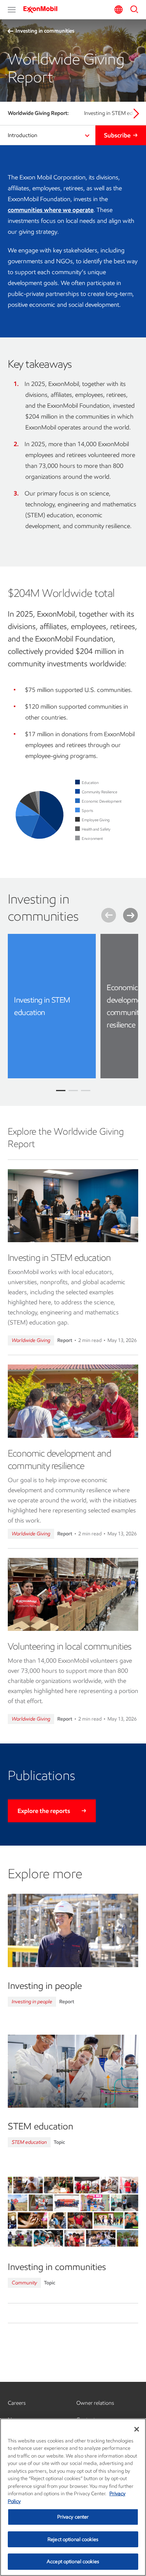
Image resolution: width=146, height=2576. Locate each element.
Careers (17, 2403)
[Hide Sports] (87, 811)
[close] (84, 946)
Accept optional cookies (73, 2561)
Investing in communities (45, 31)
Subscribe (117, 135)
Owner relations (95, 2403)
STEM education (29, 2142)
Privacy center (73, 2517)
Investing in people (32, 2002)
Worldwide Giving (31, 1340)
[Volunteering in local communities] (73, 1594)
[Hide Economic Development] (102, 801)
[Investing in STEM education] (73, 1206)
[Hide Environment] (92, 839)
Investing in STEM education (59, 1258)
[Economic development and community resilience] (73, 1401)
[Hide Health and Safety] (96, 829)
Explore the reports (44, 1811)
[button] (12, 10)
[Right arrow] (136, 113)
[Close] (137, 2429)
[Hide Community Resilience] (99, 792)
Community (24, 2283)
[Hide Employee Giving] (96, 820)
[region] (73, 2497)
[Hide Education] (90, 783)
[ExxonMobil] (43, 9)
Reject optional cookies (73, 2539)
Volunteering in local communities (70, 1646)
